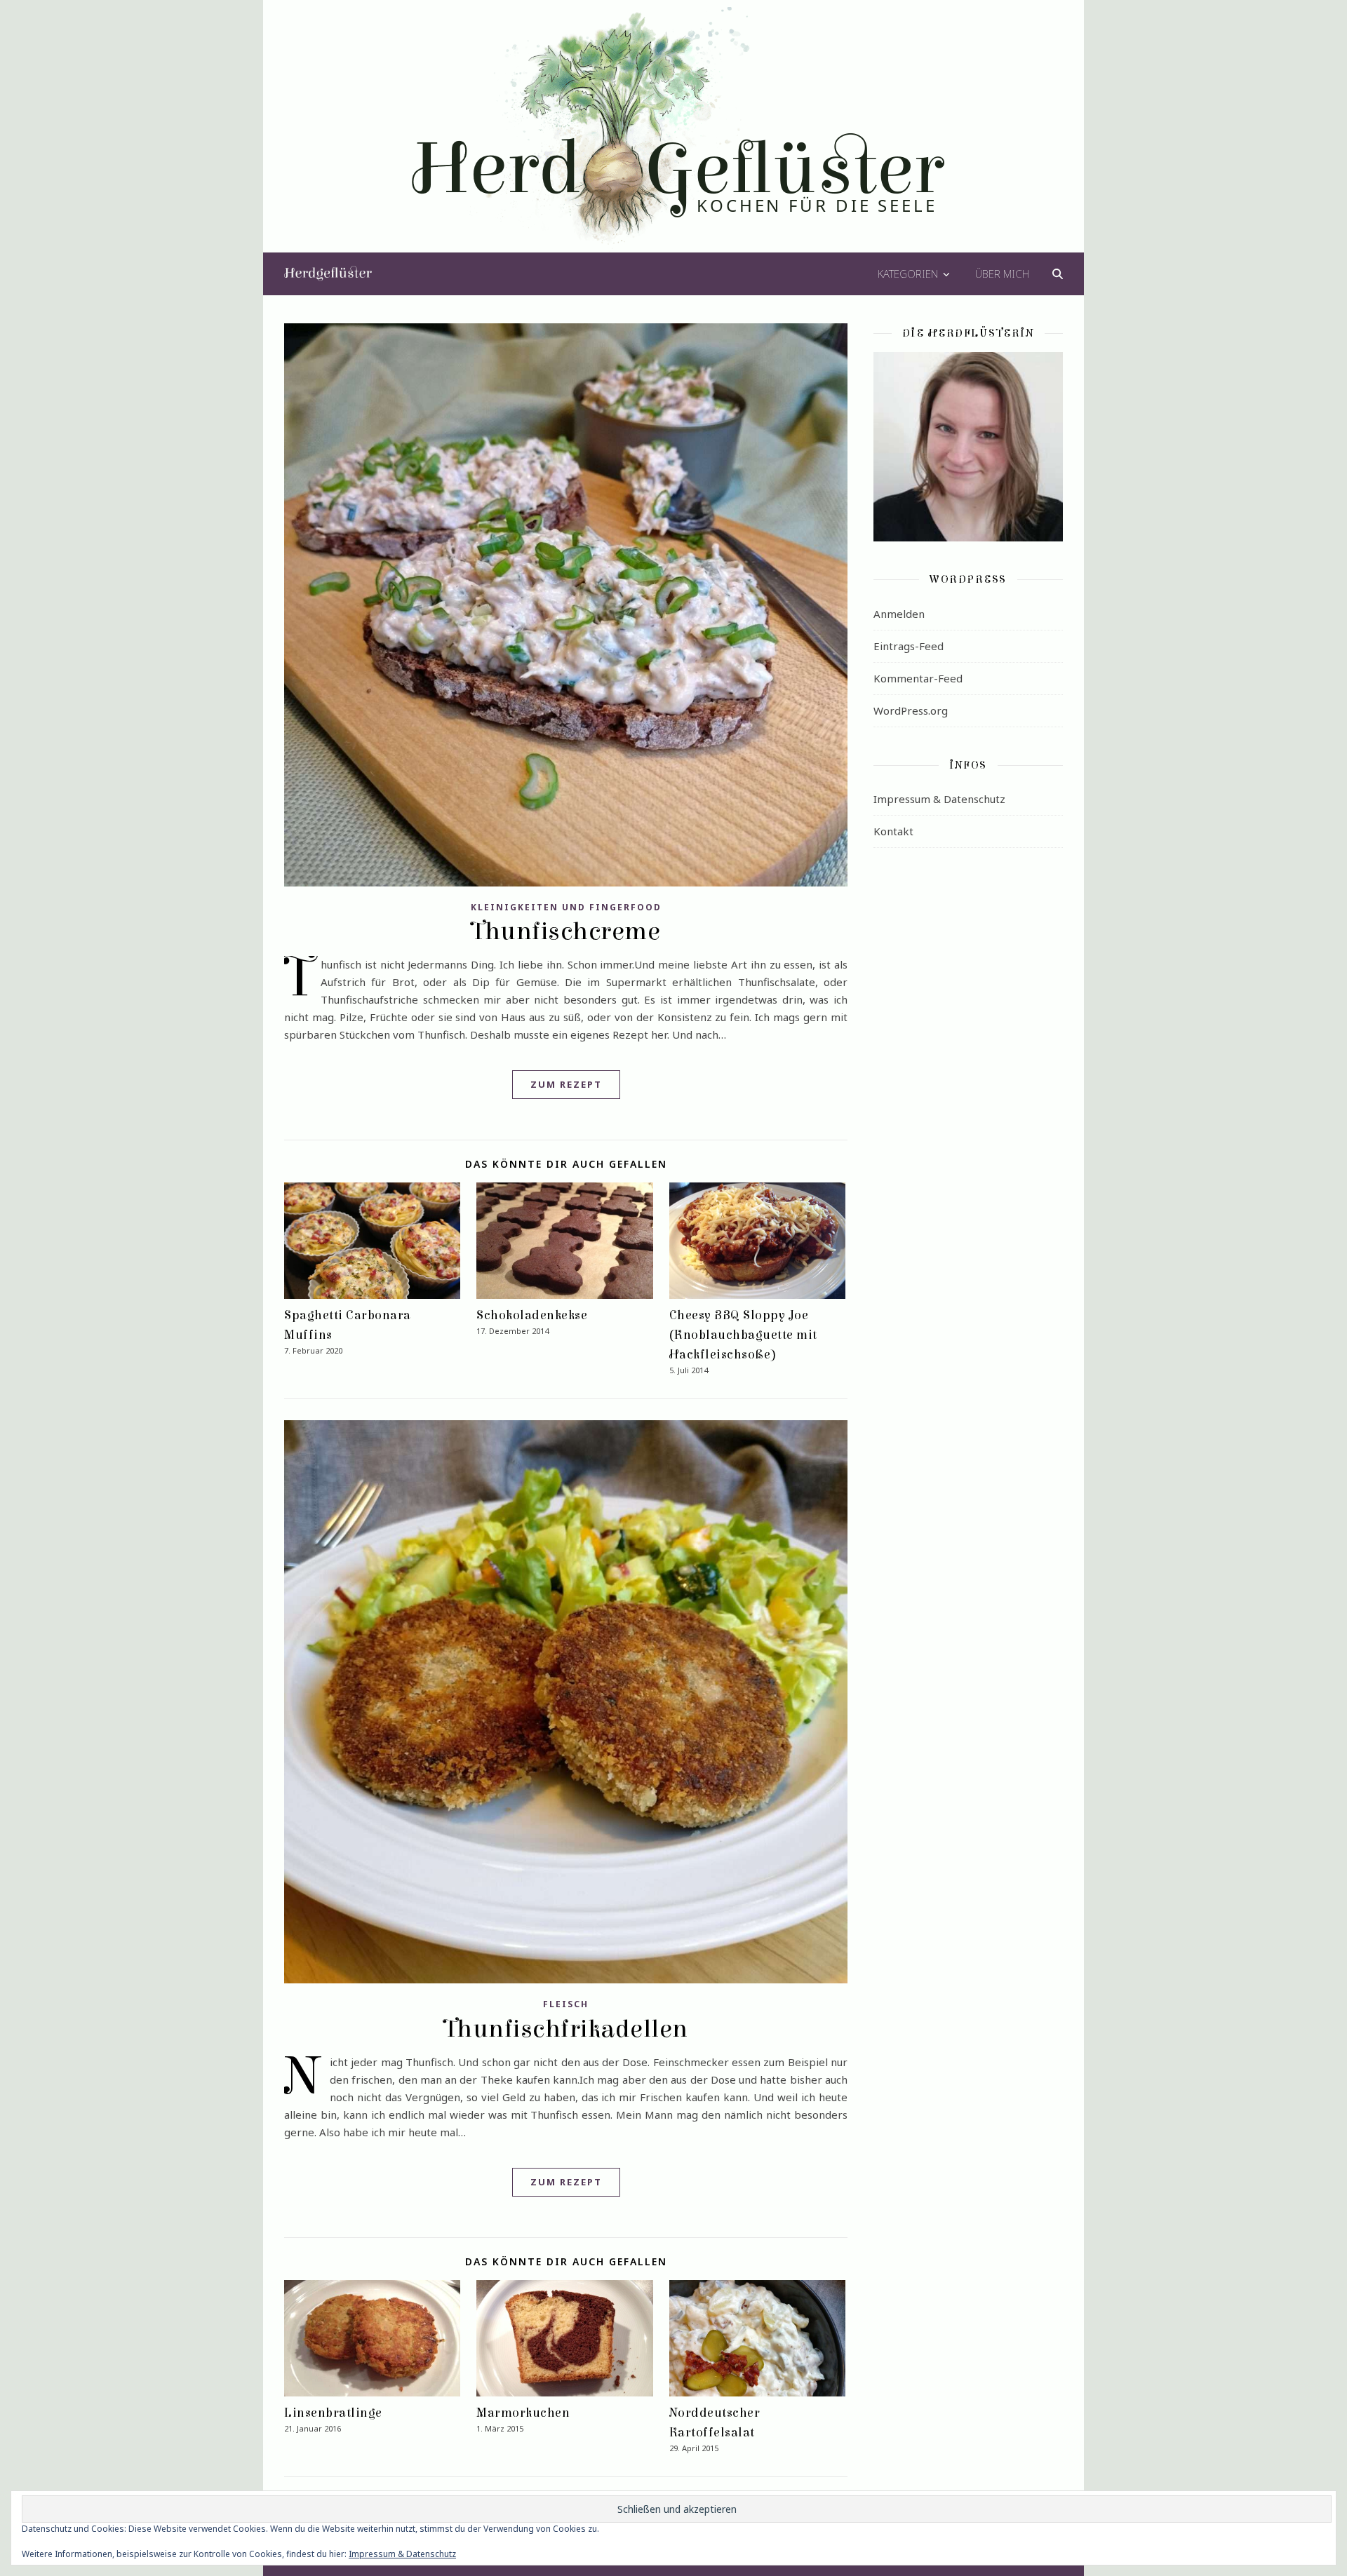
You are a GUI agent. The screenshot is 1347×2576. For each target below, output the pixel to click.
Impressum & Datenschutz (939, 799)
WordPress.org (911, 710)
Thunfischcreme (566, 931)
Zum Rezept (566, 1084)
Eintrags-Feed (909, 646)
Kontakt (893, 831)
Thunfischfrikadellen (566, 2029)
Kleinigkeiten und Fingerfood (566, 907)
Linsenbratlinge (333, 2413)
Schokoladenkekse (532, 1315)
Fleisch (566, 2004)
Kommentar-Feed (918, 678)
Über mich (1002, 274)
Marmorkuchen (523, 2413)
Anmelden (899, 614)
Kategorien (908, 274)
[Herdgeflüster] (674, 135)
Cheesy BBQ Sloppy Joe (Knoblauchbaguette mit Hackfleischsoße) (743, 1335)
